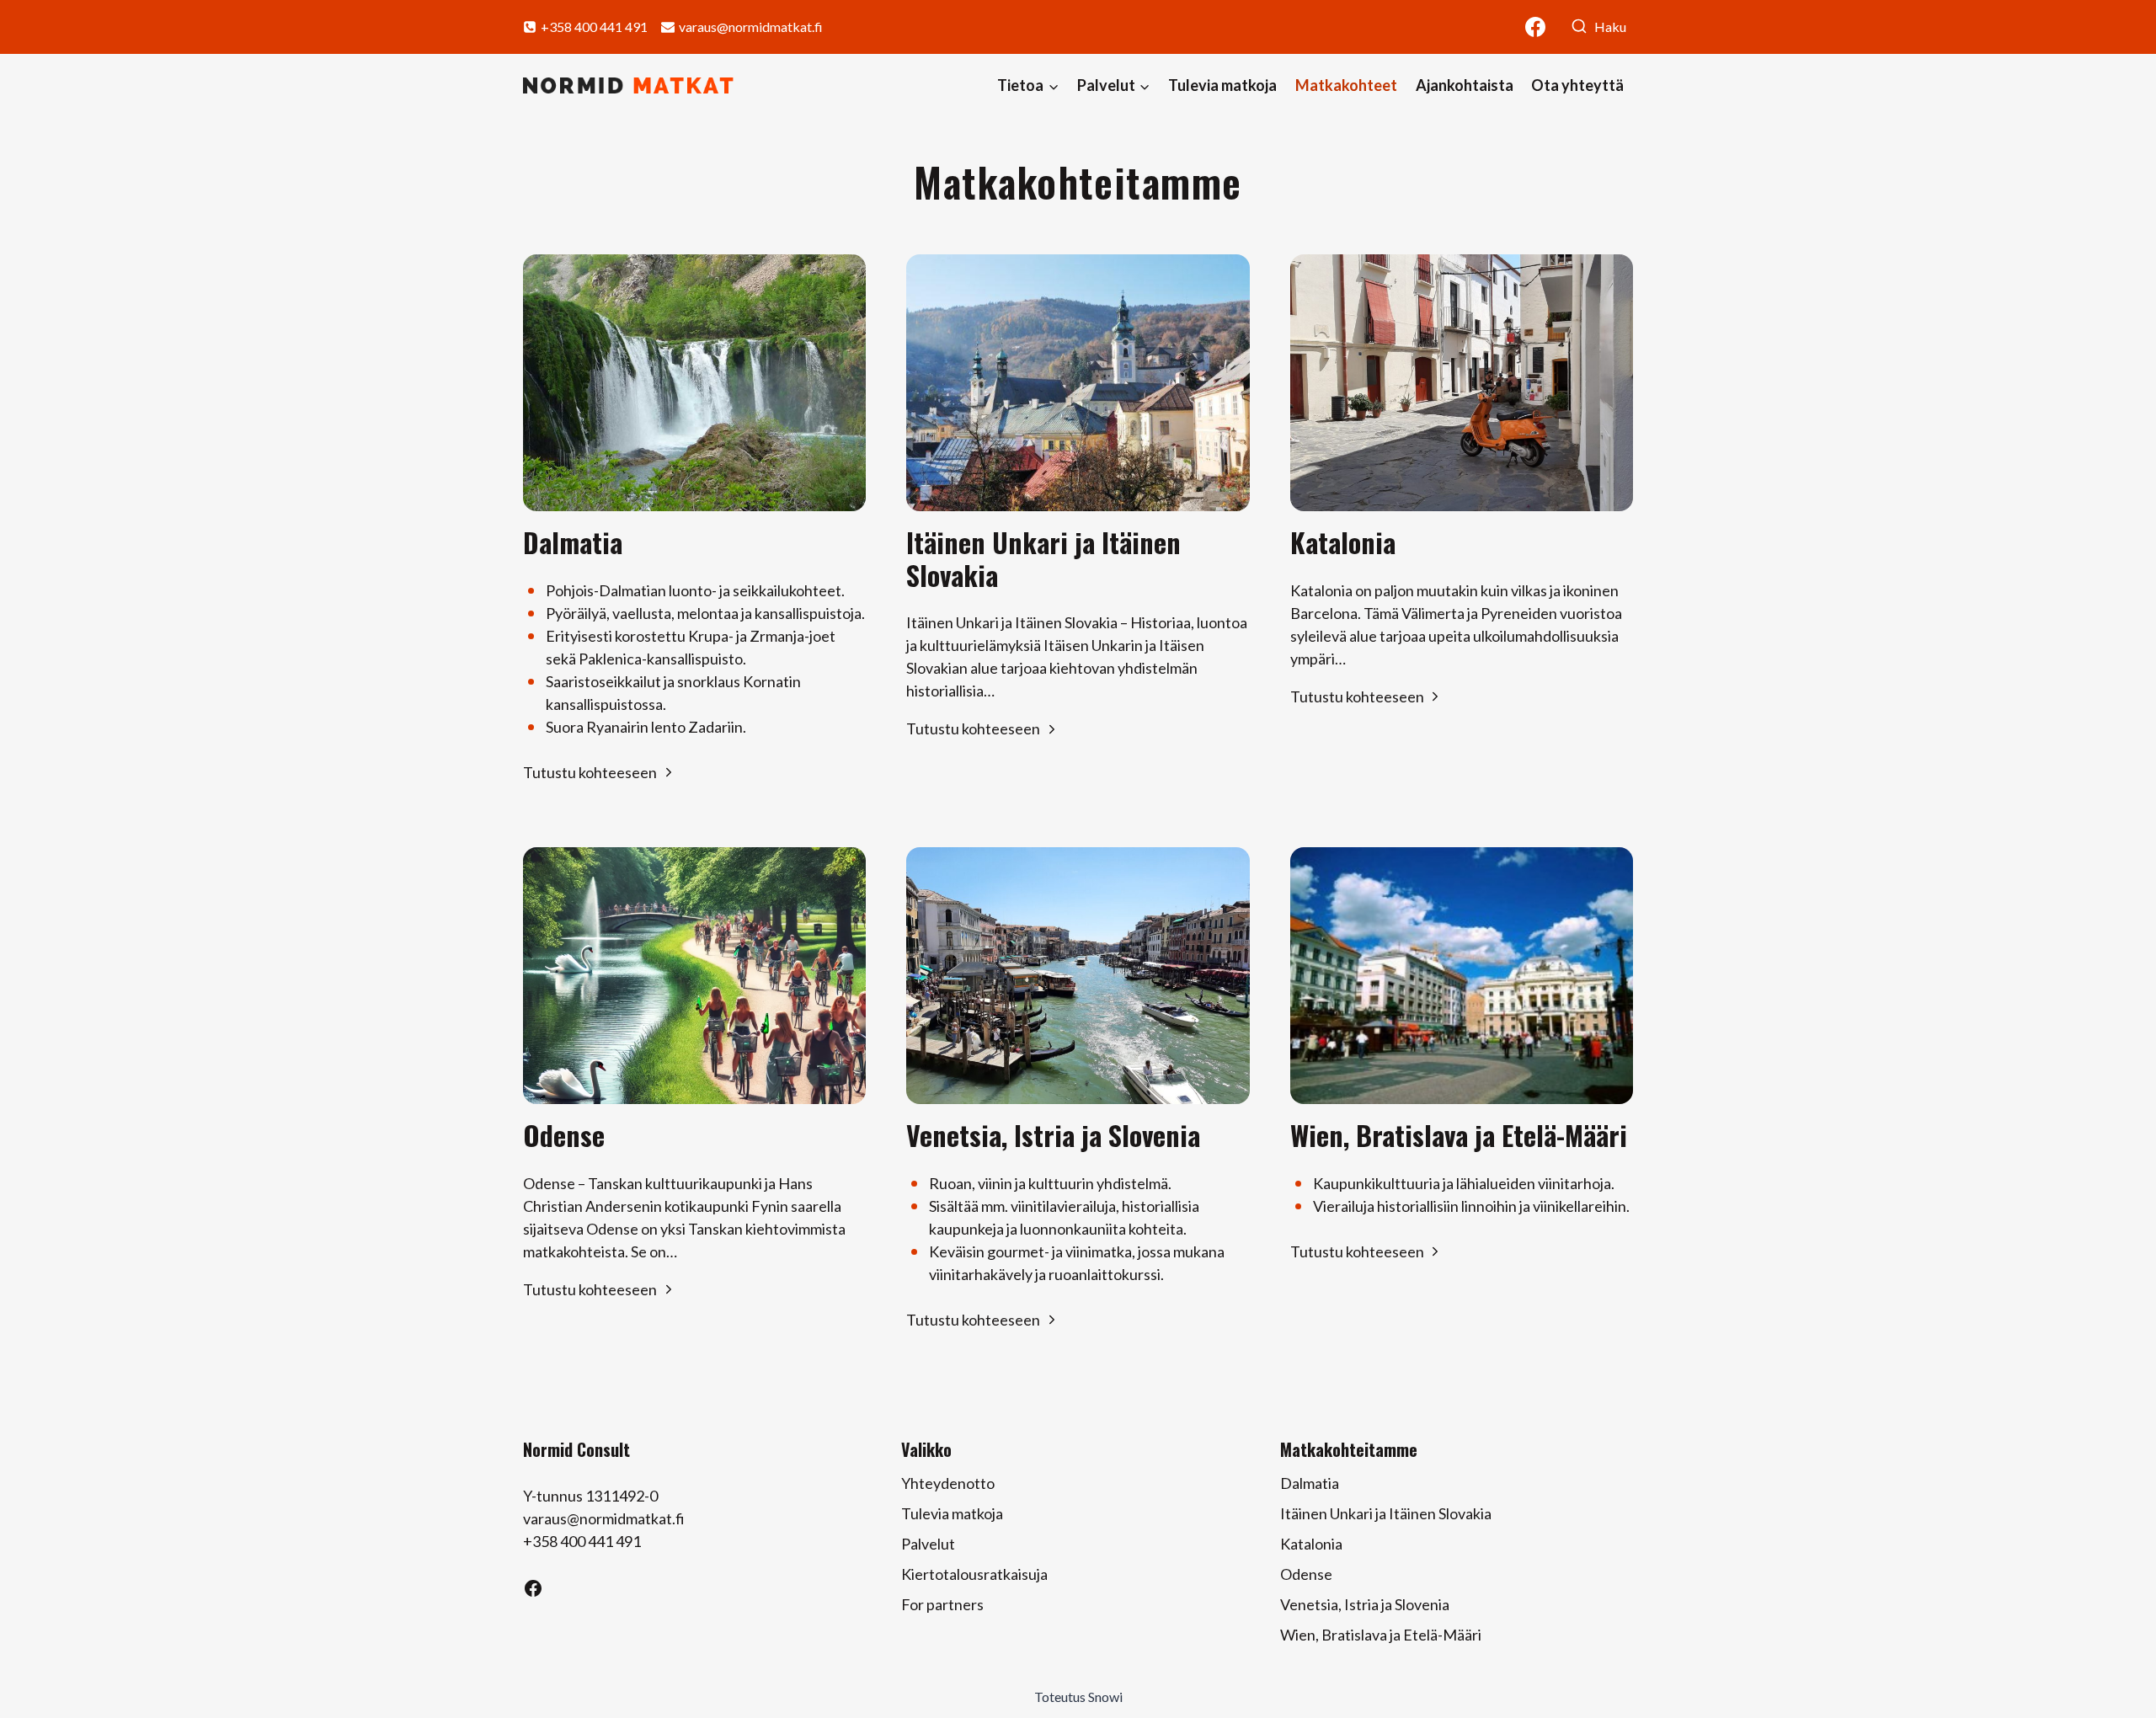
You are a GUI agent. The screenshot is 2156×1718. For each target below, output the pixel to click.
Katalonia (1311, 1544)
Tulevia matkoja (1222, 85)
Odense (1306, 1574)
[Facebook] (1535, 27)
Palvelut (928, 1544)
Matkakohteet (1346, 85)
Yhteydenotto (948, 1483)
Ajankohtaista (1465, 85)
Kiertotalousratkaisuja (974, 1574)
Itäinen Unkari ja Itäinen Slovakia (1386, 1513)
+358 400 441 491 (582, 1541)
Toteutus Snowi (1078, 1697)
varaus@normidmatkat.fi (604, 1518)
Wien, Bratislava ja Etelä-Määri (1381, 1635)
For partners (942, 1604)
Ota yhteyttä (1577, 85)
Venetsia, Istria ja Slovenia (1365, 1604)
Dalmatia (1310, 1483)
